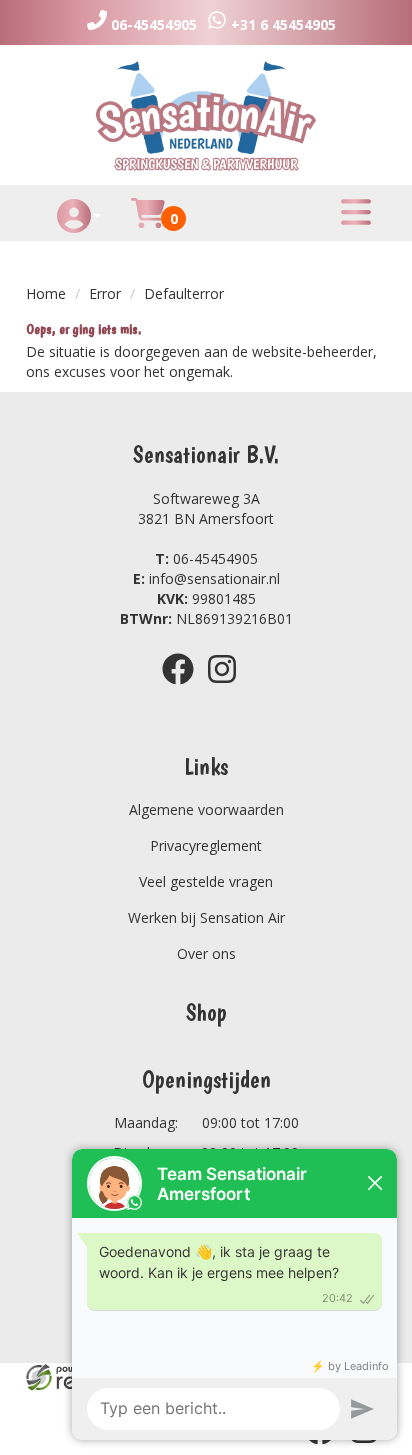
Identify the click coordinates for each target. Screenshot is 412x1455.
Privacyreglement (206, 845)
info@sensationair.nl (206, 578)
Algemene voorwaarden (206, 809)
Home (46, 293)
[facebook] (184, 687)
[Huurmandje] (148, 224)
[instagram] (228, 687)
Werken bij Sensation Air (206, 917)
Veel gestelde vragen (206, 881)
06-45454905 (206, 558)
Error (105, 293)
